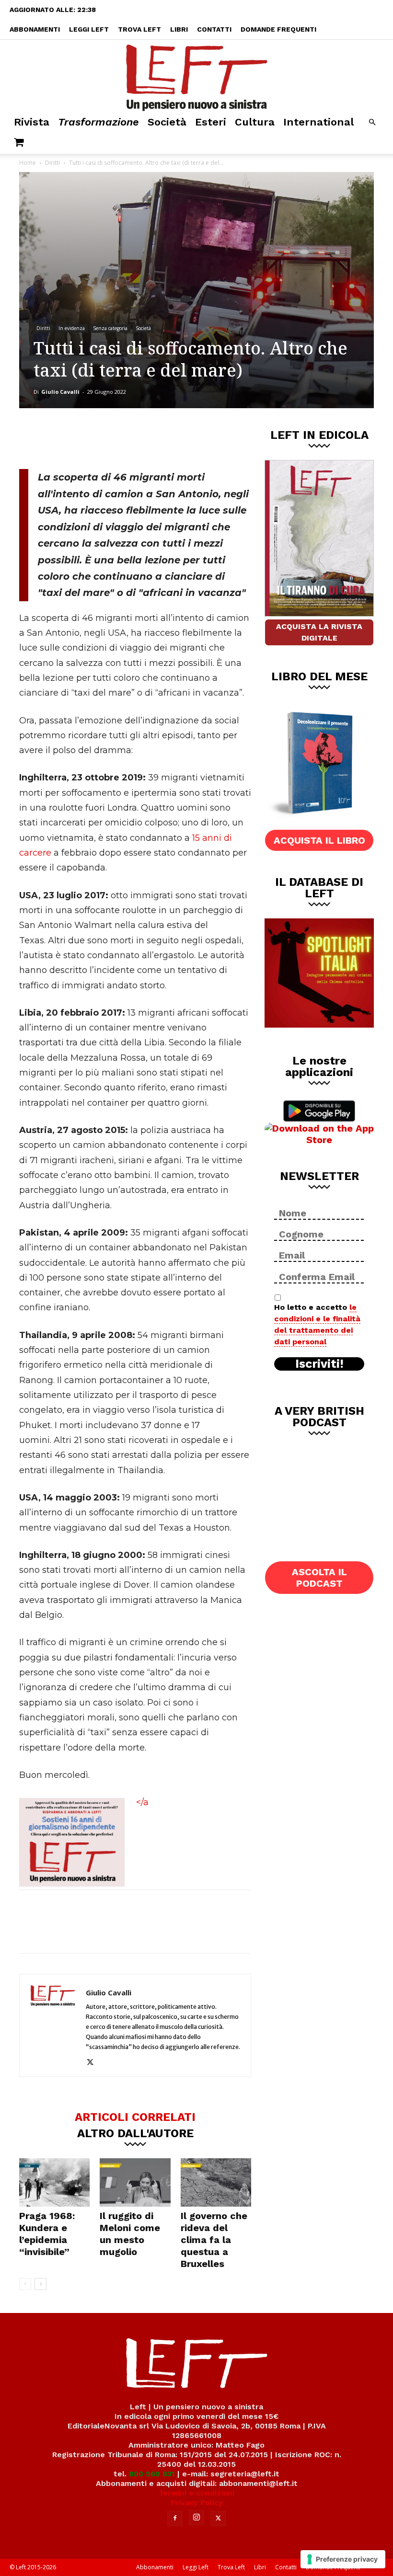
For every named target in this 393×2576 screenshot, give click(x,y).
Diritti (52, 163)
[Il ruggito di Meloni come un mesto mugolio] (135, 2182)
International (318, 122)
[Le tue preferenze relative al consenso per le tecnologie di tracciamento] (343, 2559)
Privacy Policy (197, 2502)
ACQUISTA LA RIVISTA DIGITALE (319, 632)
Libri (179, 29)
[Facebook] (88, 437)
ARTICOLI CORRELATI (135, 2117)
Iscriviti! (319, 1364)
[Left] (196, 76)
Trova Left (139, 29)
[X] (119, 437)
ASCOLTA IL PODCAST (319, 1578)
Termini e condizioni (196, 2493)
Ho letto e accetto (317, 1324)
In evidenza (72, 328)
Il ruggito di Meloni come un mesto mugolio (130, 2234)
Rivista (32, 122)
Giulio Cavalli (60, 392)
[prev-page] (25, 2284)
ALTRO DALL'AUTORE (135, 2133)
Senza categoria (110, 328)
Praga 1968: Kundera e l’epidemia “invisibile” (47, 2234)
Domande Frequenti (278, 29)
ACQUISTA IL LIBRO (319, 840)
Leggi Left (89, 29)
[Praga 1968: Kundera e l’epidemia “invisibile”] (54, 2182)
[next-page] (40, 2284)
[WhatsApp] (151, 437)
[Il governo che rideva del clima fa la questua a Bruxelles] (216, 2182)
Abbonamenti (35, 29)
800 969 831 (152, 2474)
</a (142, 1802)
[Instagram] (196, 2518)
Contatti (214, 29)
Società (167, 122)
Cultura (255, 122)
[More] (183, 437)
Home (28, 163)
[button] (372, 122)
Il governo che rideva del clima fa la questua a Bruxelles (214, 2240)
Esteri (211, 122)
